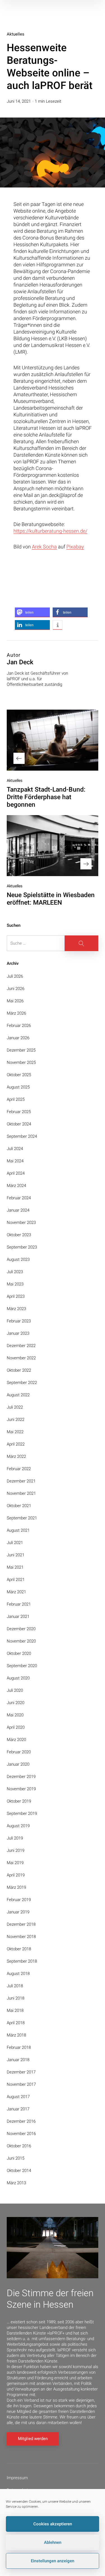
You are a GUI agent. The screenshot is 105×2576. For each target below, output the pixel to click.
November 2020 (21, 1641)
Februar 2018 (19, 2047)
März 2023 (16, 1309)
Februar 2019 (19, 1900)
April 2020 (16, 1727)
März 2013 (16, 2183)
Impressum (17, 2478)
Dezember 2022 (21, 1346)
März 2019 (16, 1887)
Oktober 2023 (19, 1235)
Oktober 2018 (19, 1949)
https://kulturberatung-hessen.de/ (50, 531)
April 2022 (16, 1444)
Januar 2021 (18, 1617)
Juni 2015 (16, 2158)
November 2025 (21, 1062)
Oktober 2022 (19, 1370)
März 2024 (16, 1186)
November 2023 (21, 1223)
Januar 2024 (18, 1210)
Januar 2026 (18, 1038)
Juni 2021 (16, 1555)
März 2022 (16, 1456)
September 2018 (22, 1961)
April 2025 (16, 1099)
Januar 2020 (18, 1764)
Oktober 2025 (19, 1075)
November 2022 (21, 1358)
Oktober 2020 (19, 1653)
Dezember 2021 (21, 1481)
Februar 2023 (19, 1321)
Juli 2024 (15, 1149)
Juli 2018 (15, 1986)
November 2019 (21, 1789)
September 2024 (22, 1136)
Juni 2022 (16, 1420)
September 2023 (22, 1247)
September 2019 (22, 1813)
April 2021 (16, 1580)
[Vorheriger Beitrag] (53, 740)
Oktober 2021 (19, 1506)
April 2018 (16, 2023)
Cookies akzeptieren (53, 2524)
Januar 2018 (18, 2060)
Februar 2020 (19, 1752)
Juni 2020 (16, 1703)
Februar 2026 (19, 1026)
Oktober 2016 (19, 2146)
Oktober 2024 (19, 1124)
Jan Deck (20, 662)
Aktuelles (16, 34)
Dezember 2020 (21, 1629)
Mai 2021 (15, 1567)
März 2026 (16, 1013)
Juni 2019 (16, 1850)
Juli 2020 (15, 1690)
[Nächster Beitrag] (53, 846)
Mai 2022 (15, 1432)
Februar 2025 (19, 1112)
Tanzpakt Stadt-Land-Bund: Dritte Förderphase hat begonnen (46, 797)
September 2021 (22, 1518)
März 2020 (16, 1740)
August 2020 (18, 1678)
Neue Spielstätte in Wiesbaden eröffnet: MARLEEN (51, 899)
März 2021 (16, 1592)
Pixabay (75, 547)
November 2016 (21, 2134)
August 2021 (18, 1530)
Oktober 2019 (19, 1801)
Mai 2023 (15, 1284)
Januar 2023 (18, 1333)
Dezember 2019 (21, 1777)
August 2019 (18, 1826)
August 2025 (18, 1087)
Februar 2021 (19, 1604)
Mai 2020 (15, 1715)
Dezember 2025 (21, 1050)
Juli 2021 (15, 1543)
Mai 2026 (15, 1001)
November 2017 (21, 2084)
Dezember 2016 (21, 2121)
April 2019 (16, 1875)
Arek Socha (44, 547)
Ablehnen (53, 2542)
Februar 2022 (19, 1469)
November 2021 (21, 1493)
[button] (32, 612)
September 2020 (22, 1666)
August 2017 (18, 2097)
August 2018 (18, 1974)
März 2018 (16, 2035)
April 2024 (16, 1173)
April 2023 (16, 1296)
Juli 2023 (15, 1272)
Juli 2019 (15, 1838)
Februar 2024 (19, 1198)
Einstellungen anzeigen (53, 2561)
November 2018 (21, 1937)
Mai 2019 (15, 1863)
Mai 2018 (15, 2010)
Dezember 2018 (21, 1924)
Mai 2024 (15, 1161)
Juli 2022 (15, 1407)
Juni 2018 (16, 1998)
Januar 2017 (18, 2109)
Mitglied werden (33, 2439)
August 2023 (18, 1259)
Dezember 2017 (21, 2072)
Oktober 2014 (19, 2171)
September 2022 (22, 1383)
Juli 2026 (15, 976)
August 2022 (18, 1395)
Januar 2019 (18, 1912)
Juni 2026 (16, 989)
